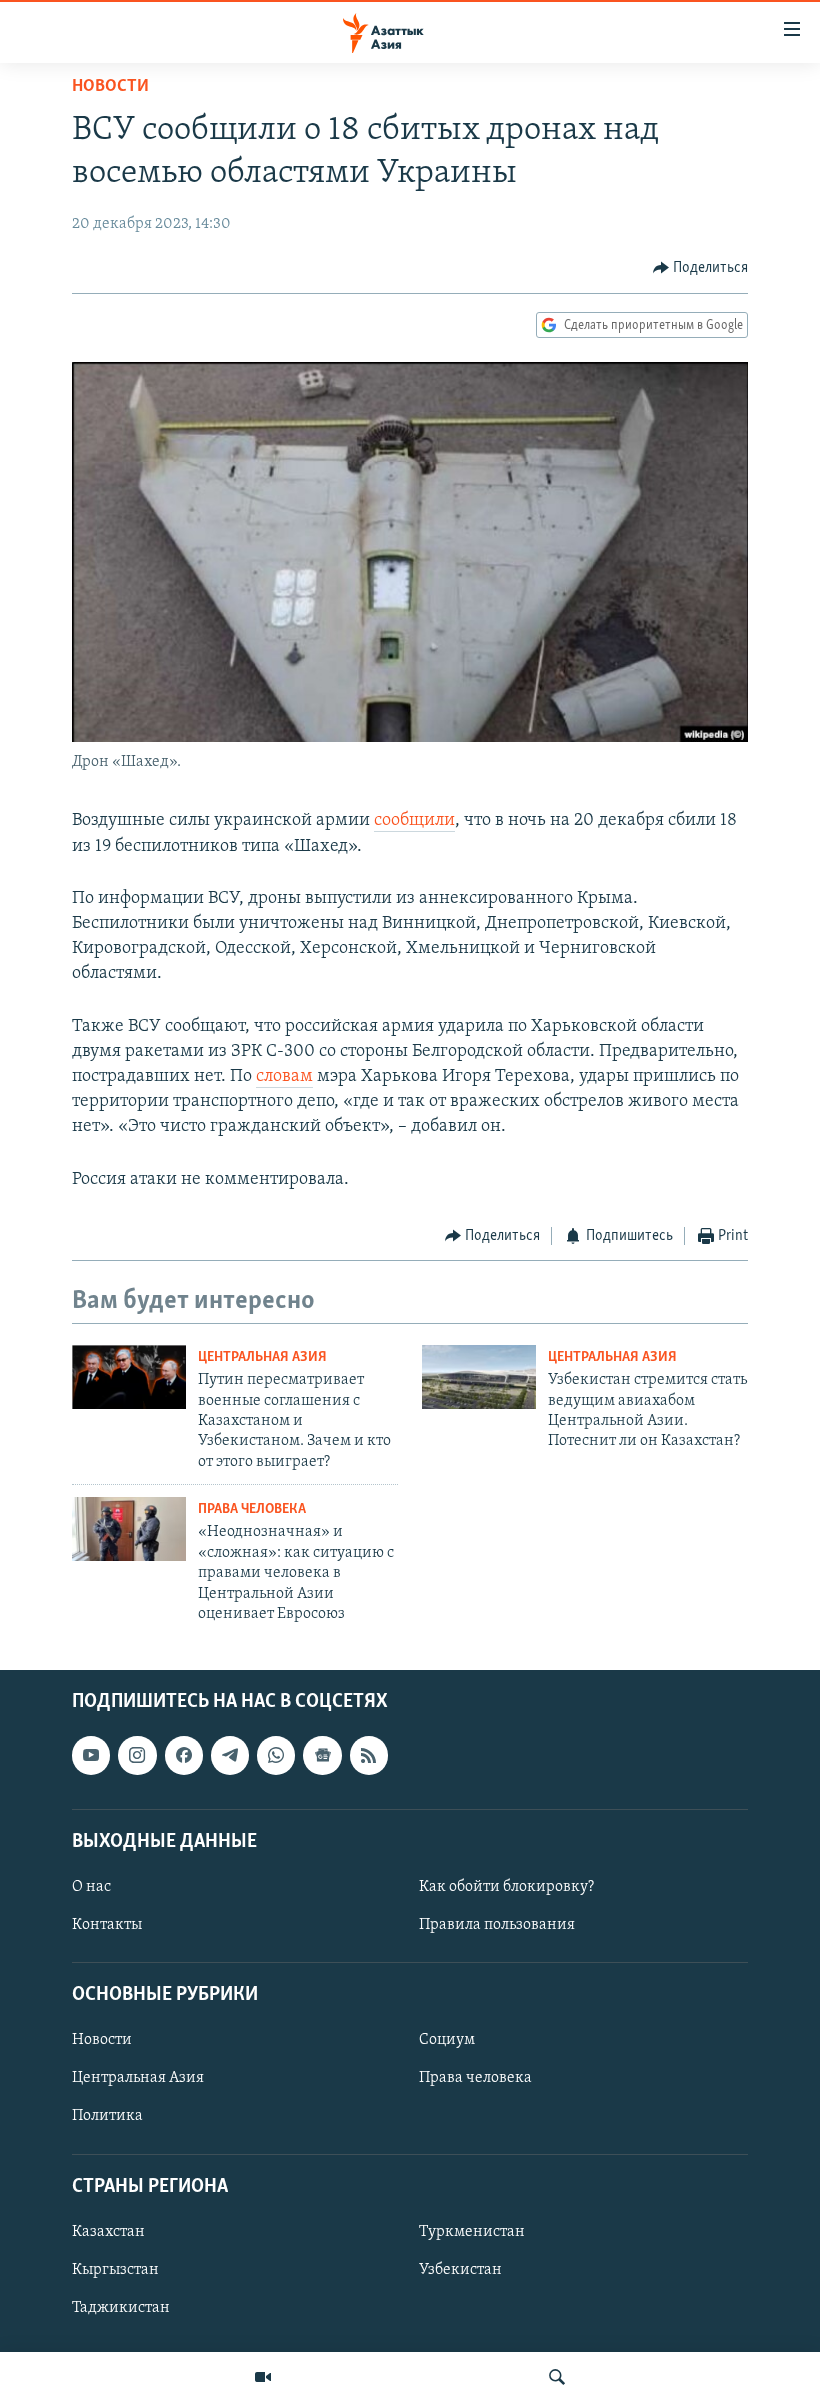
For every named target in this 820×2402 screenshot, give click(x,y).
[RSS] (369, 1756)
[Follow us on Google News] (322, 1756)
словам (284, 1077)
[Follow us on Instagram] (137, 1756)
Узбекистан (460, 2270)
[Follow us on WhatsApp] (276, 1756)
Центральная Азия (262, 1357)
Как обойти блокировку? (506, 1887)
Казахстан (108, 2232)
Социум (447, 2041)
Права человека (252, 1509)
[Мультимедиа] (263, 2377)
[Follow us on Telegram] (230, 1756)
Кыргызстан (115, 2270)
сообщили (414, 821)
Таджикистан (121, 2308)
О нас (91, 1887)
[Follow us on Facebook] (184, 1756)
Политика (107, 2117)
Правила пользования (497, 1925)
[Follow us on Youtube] (91, 1756)
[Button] (701, 268)
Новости (110, 87)
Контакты (107, 1925)
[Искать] (557, 2377)
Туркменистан (472, 2232)
